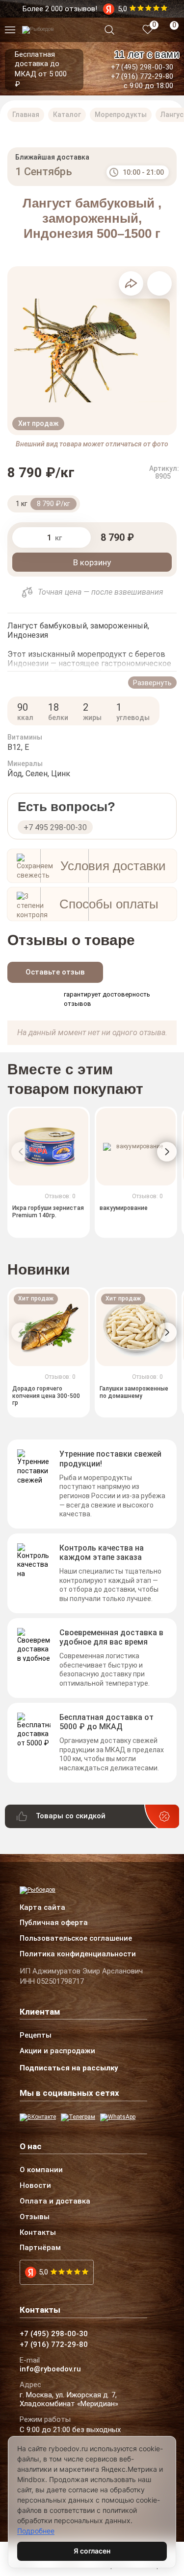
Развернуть (152, 683)
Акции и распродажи (57, 2051)
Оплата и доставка (55, 2202)
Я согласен (92, 2551)
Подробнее (36, 2531)
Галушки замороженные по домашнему (134, 1392)
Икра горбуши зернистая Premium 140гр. (48, 1211)
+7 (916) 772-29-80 (142, 76)
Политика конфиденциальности (78, 1954)
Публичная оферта (54, 1923)
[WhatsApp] (118, 2117)
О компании (41, 2170)
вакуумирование (124, 1208)
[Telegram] (78, 2117)
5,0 (43, 2272)
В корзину (92, 562)
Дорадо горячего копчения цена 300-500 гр (46, 1396)
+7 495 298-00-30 (55, 827)
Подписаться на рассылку (69, 2068)
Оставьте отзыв (55, 972)
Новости (35, 2186)
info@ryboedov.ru (50, 2369)
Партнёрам (40, 2248)
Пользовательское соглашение (76, 1939)
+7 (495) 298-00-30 (142, 67)
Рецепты (36, 2036)
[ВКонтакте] (38, 2117)
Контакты (38, 2233)
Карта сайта (42, 1908)
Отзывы (35, 2217)
